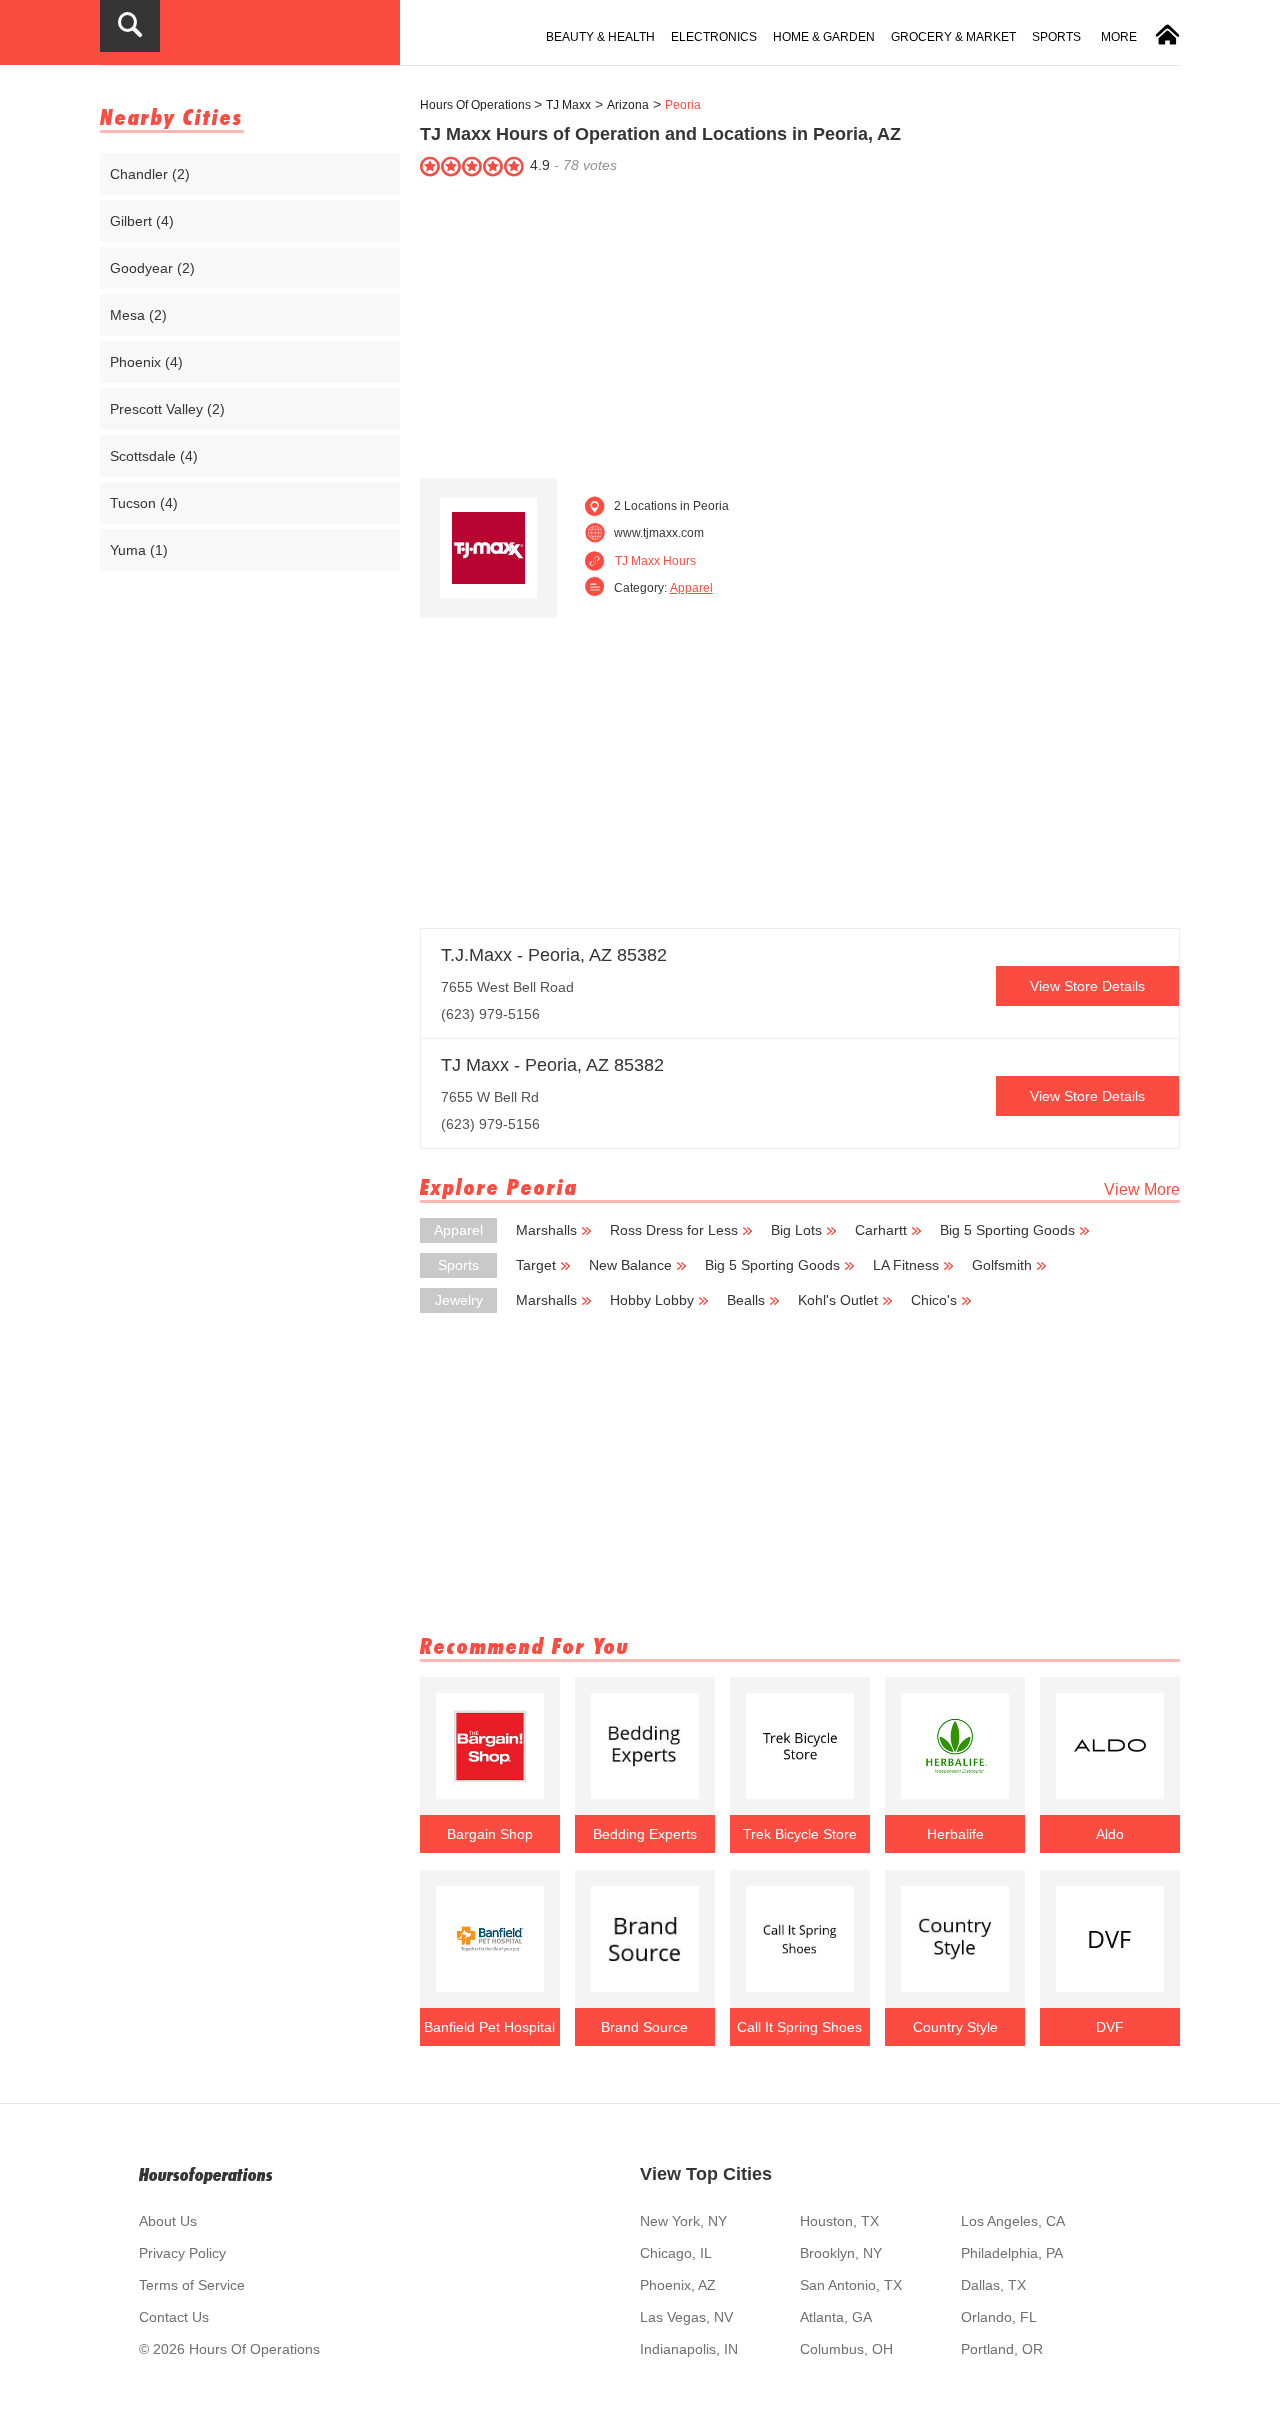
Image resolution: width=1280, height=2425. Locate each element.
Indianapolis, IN (689, 2349)
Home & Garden (824, 37)
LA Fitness (906, 1265)
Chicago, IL (676, 2253)
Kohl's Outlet (838, 1300)
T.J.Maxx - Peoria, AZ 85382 (554, 955)
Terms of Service (192, 2285)
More (1119, 37)
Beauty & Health (600, 37)
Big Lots (796, 1230)
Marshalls (546, 1230)
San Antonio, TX (851, 2285)
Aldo (1110, 1834)
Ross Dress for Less (674, 1230)
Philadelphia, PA (1012, 2253)
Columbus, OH (846, 2349)
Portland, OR (1002, 2349)
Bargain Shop (490, 1834)
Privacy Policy (182, 2253)
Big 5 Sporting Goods (1007, 1230)
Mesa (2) (138, 315)
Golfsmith (1002, 1265)
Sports (1056, 37)
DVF (1110, 2027)
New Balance (630, 1265)
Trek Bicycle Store (800, 1834)
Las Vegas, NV (686, 2317)
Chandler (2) (150, 174)
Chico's (934, 1300)
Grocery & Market (953, 37)
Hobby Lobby (652, 1300)
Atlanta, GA (836, 2317)
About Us (168, 2221)
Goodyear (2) (152, 268)
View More (1142, 1189)
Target (536, 1265)
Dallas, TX (993, 2285)
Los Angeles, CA (1013, 2221)
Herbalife (955, 1834)
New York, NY (683, 2221)
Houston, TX (839, 2221)
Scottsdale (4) (154, 456)
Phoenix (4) (146, 362)
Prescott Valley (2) (167, 409)
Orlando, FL (999, 2317)
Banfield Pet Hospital (489, 2027)
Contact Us (174, 2317)
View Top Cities (706, 2174)
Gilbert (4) (142, 221)
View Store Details (1087, 986)
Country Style (955, 2027)
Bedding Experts (645, 1834)
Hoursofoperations (206, 2174)
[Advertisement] (800, 323)
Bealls (746, 1300)
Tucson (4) (144, 503)
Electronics (714, 37)
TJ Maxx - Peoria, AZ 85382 (552, 1065)
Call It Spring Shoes (799, 2027)
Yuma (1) (139, 550)
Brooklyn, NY (841, 2253)
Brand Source (644, 2027)
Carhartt (881, 1230)
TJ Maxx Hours (655, 561)
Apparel (691, 588)
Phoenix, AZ (678, 2285)
